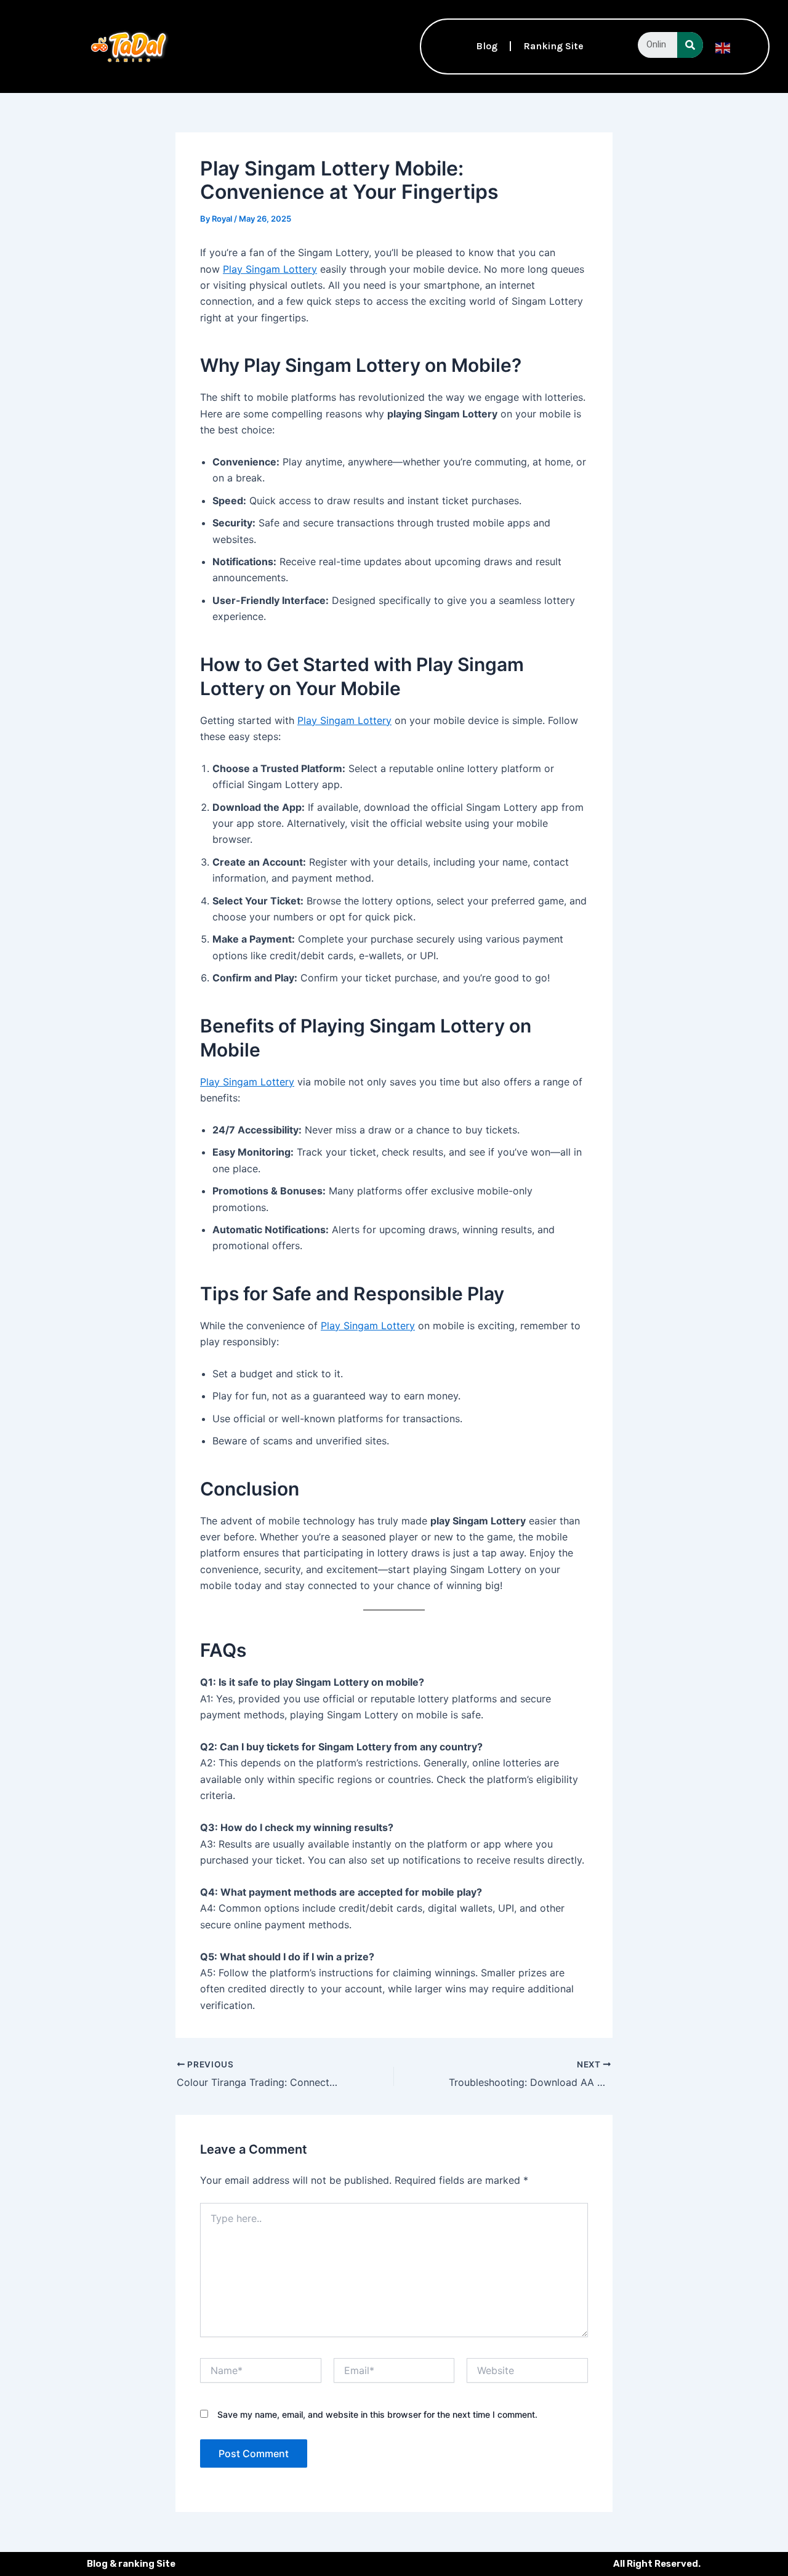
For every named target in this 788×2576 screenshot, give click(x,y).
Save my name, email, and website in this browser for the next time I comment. (377, 2414)
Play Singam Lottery (270, 269)
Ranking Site (553, 46)
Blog (487, 46)
